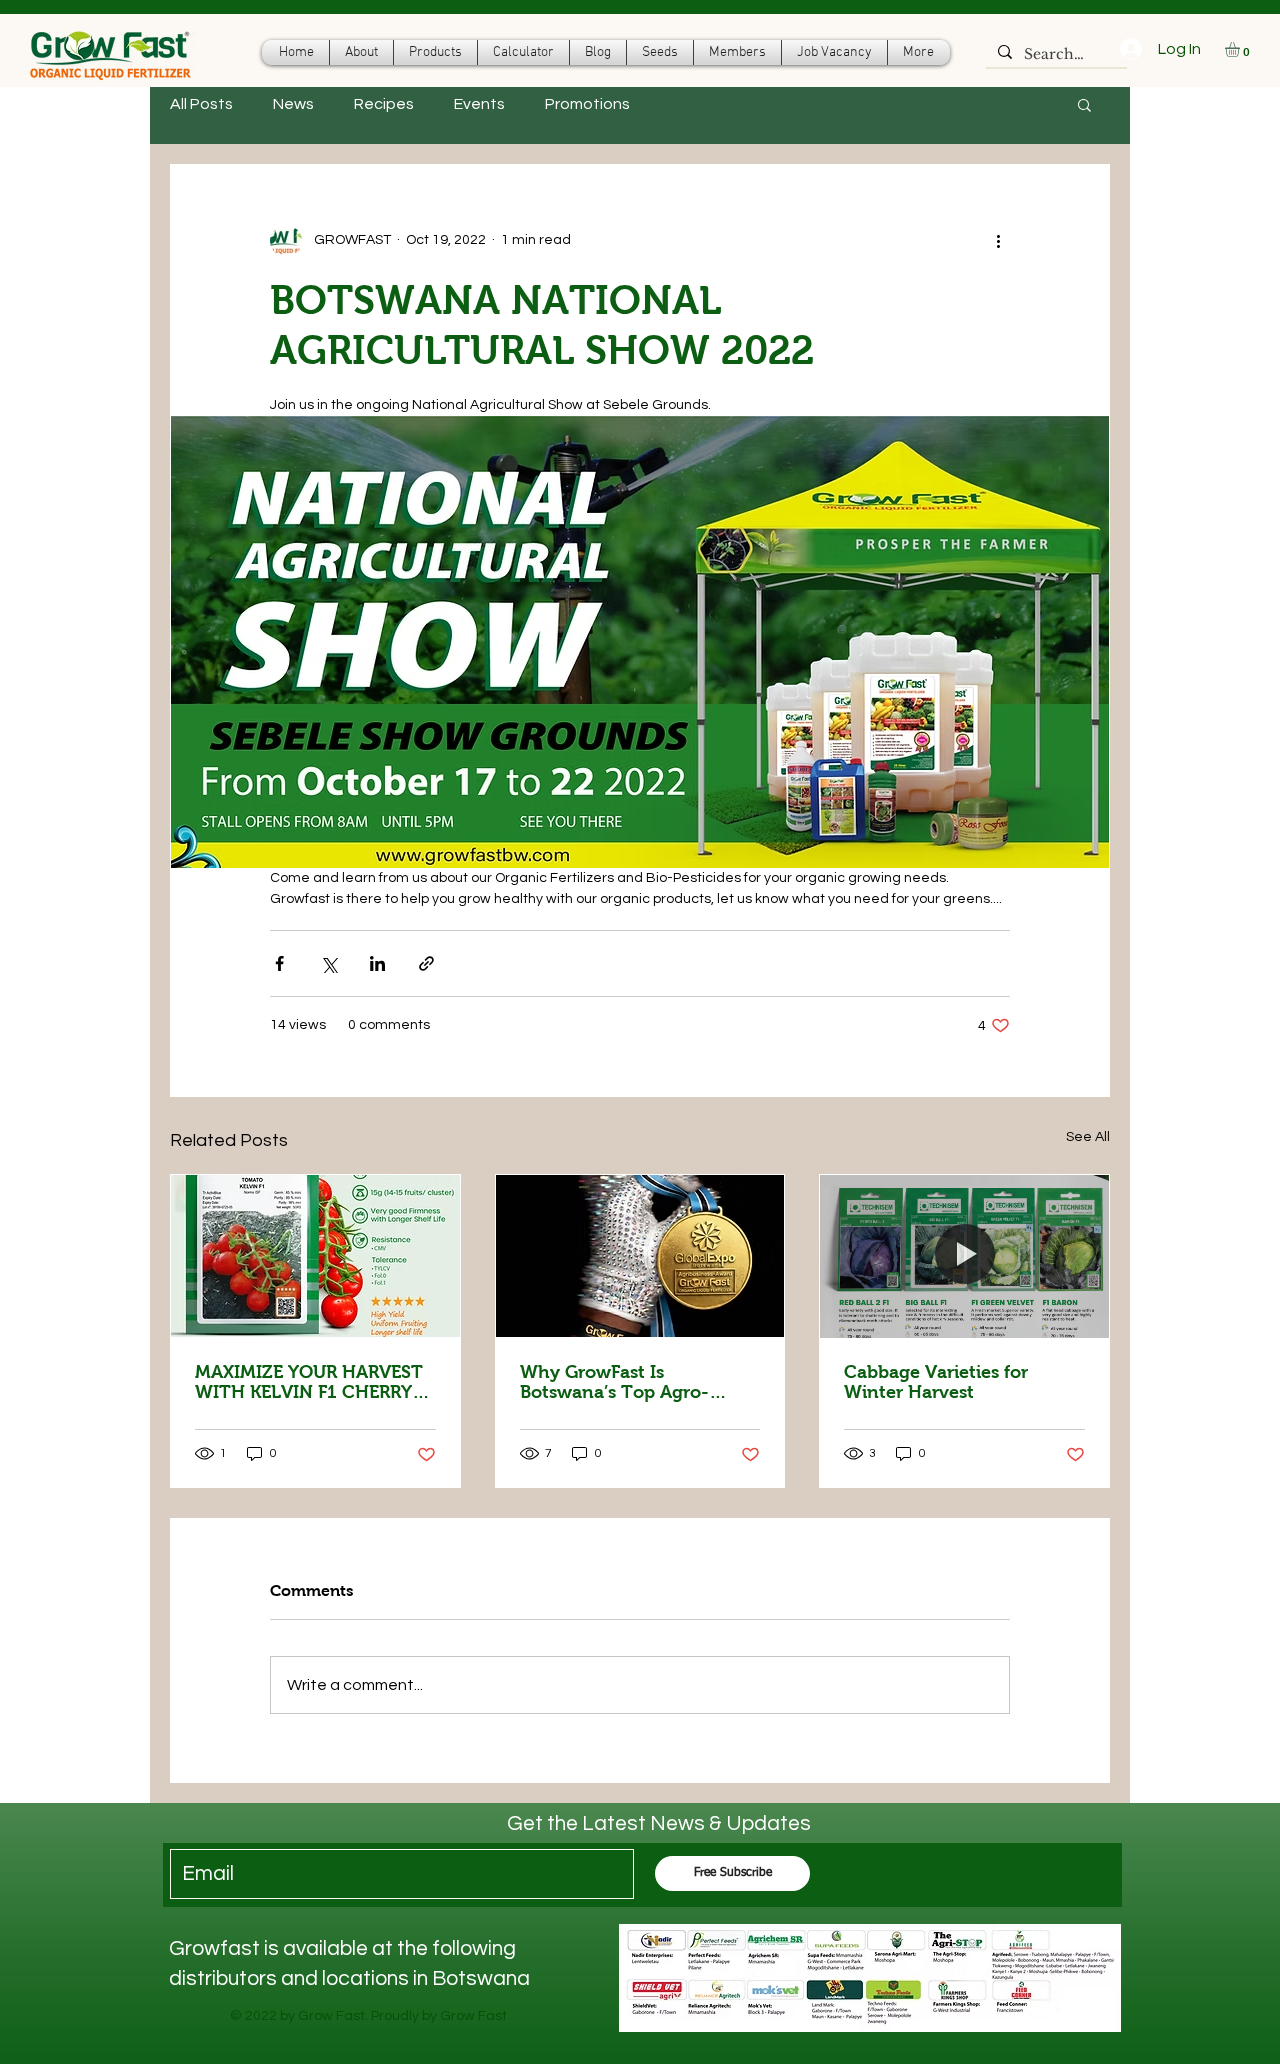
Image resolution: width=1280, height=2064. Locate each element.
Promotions (587, 104)
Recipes (384, 104)
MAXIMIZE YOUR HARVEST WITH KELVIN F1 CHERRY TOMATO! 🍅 (309, 1382)
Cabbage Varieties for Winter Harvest (936, 1382)
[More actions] (998, 241)
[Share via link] (426, 963)
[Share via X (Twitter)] (328, 963)
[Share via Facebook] (279, 963)
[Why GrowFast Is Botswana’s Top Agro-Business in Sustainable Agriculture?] (640, 1256)
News (293, 104)
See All (1088, 1137)
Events (479, 104)
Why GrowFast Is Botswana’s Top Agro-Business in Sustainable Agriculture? (619, 1382)
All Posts (201, 104)
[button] (1241, 49)
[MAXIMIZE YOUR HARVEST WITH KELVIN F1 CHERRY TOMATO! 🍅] (315, 1256)
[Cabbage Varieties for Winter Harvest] (964, 1256)
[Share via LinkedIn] (377, 963)
